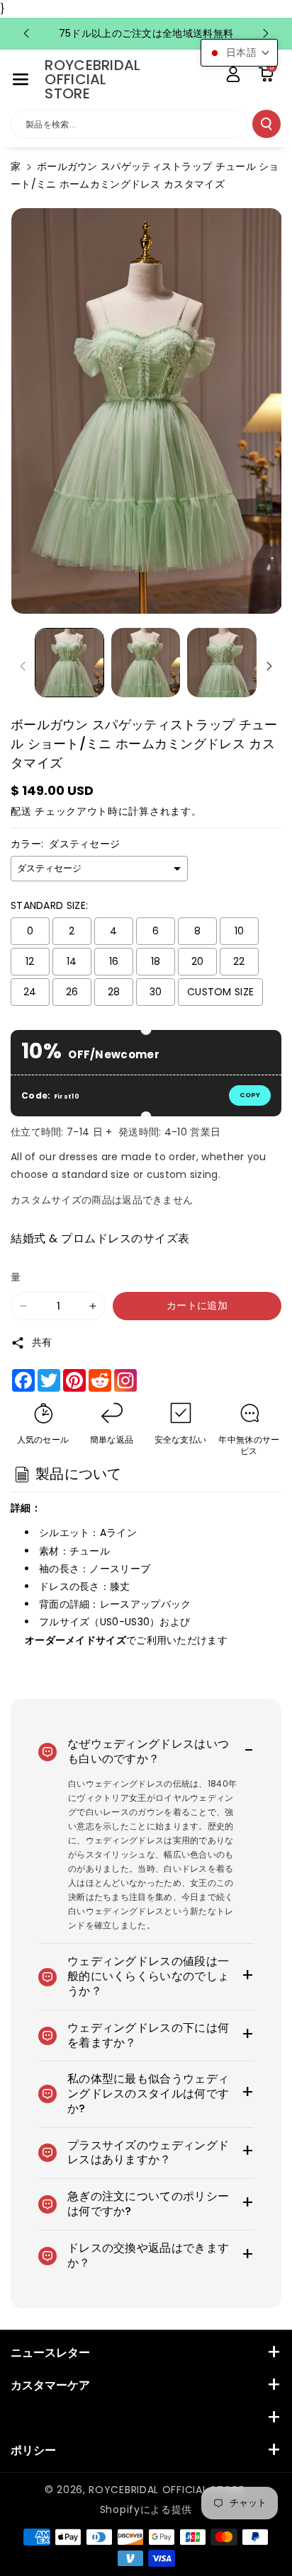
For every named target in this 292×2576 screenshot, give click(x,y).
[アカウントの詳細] (233, 74)
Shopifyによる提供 (146, 2509)
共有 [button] (42, 1342)
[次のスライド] (266, 33)
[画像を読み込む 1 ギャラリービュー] (69, 663)
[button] (21, 79)
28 (114, 992)
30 (156, 992)
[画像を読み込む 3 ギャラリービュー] (222, 663)
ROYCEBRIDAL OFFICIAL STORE (166, 2490)
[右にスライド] (269, 666)
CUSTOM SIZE (220, 992)
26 (72, 992)
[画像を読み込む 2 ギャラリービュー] (146, 663)
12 (30, 961)
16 (114, 961)
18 (156, 961)
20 (198, 961)
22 (239, 961)
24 (30, 992)
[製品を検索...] (266, 124)
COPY (250, 1095)
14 (72, 961)
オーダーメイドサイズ (75, 1640)
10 (240, 931)
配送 (21, 811)
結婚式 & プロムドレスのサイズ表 (100, 1238)
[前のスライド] (26, 33)
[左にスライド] (23, 666)
